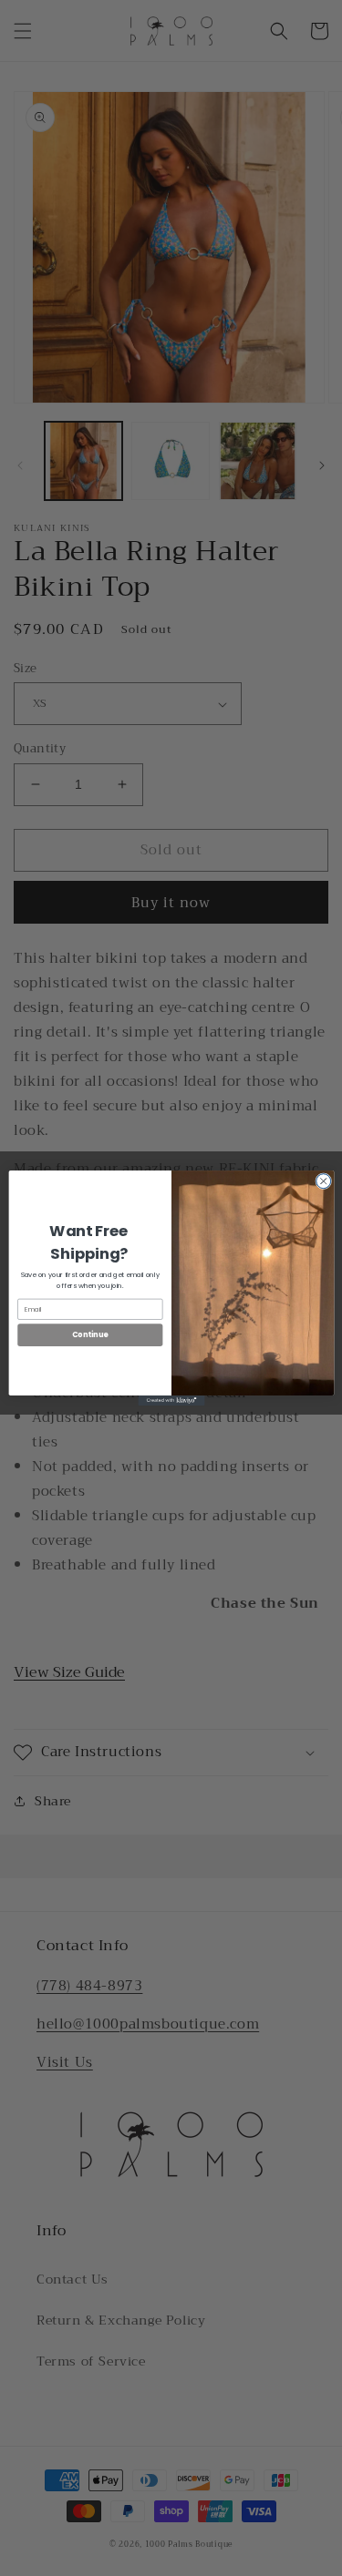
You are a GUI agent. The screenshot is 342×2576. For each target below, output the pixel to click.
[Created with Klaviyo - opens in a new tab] (171, 1400)
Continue (89, 1335)
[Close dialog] (323, 1181)
